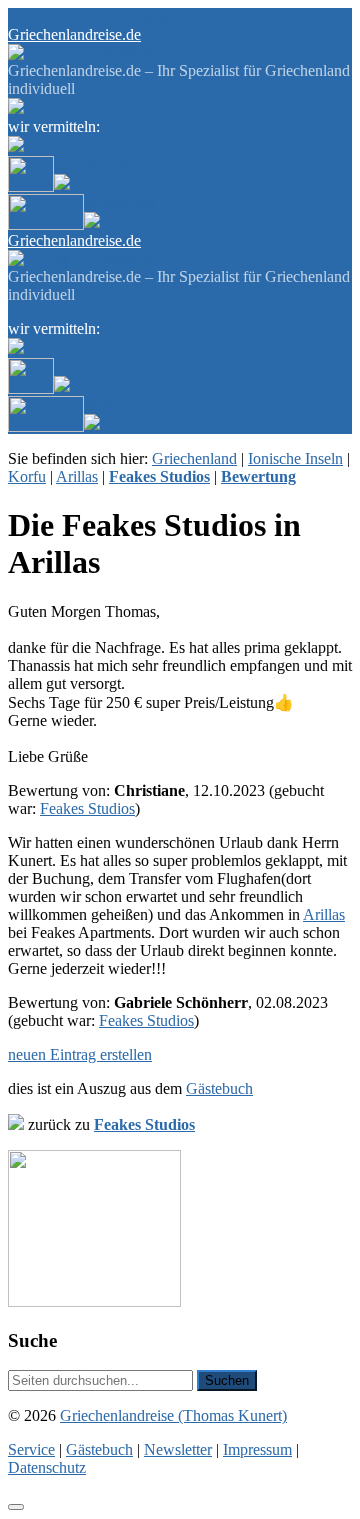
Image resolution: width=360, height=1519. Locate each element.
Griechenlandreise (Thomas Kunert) (173, 1415)
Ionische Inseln (295, 458)
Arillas (77, 476)
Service (31, 16)
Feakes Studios (87, 808)
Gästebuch (88, 16)
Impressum (257, 1449)
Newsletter (156, 16)
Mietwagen (119, 202)
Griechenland (194, 458)
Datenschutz (47, 1467)
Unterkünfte (92, 164)
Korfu (27, 476)
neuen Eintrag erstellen (80, 1054)
